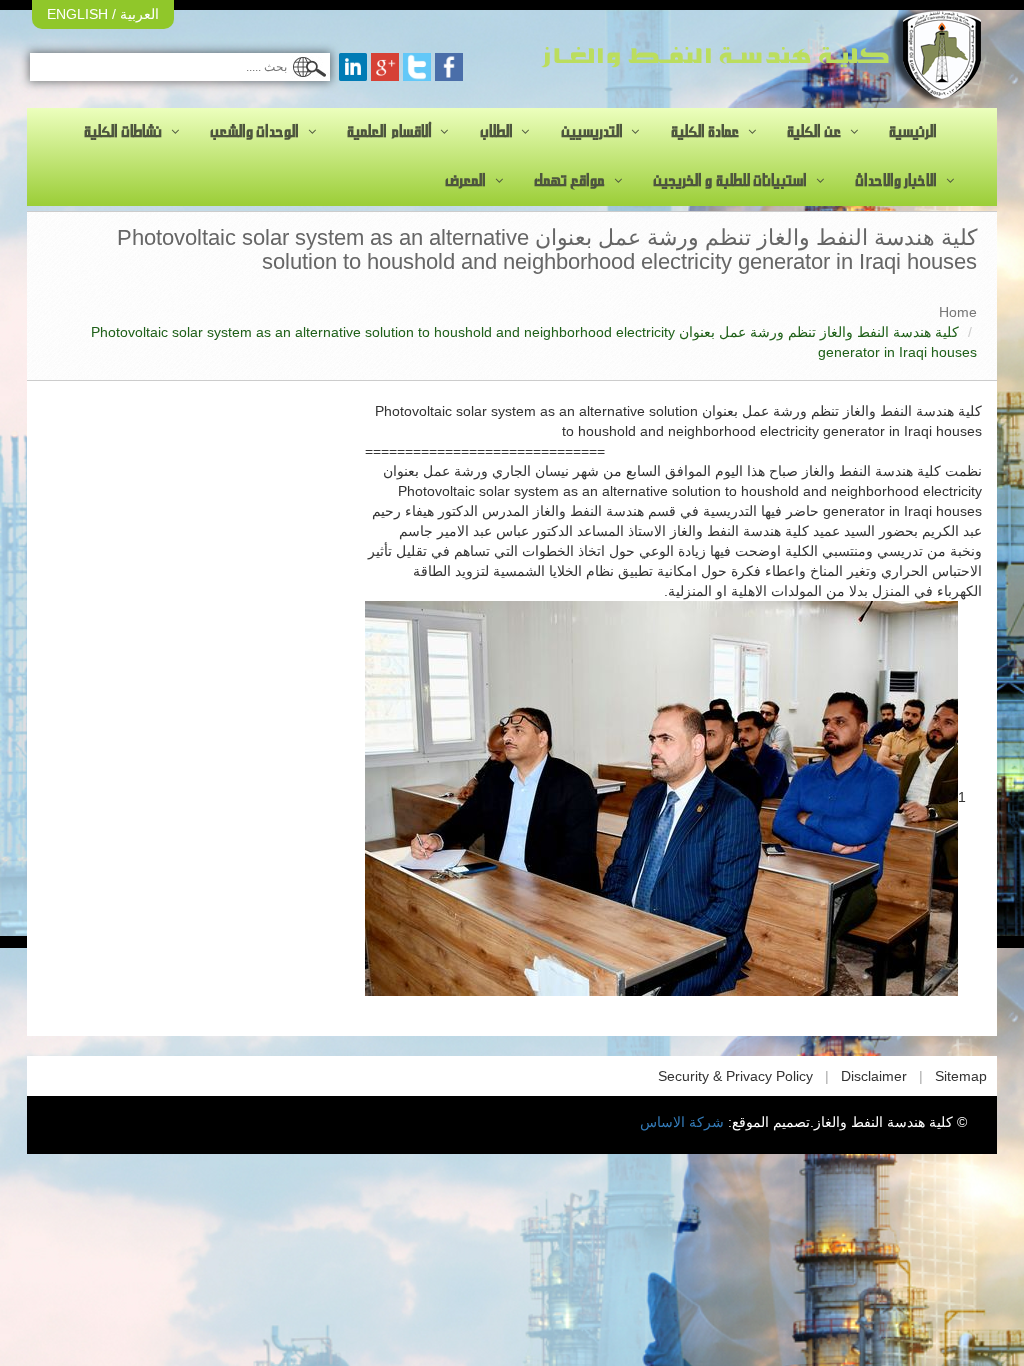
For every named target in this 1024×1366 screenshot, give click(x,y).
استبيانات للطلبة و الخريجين (730, 181)
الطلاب (496, 132)
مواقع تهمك (569, 181)
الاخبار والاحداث (896, 181)
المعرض (465, 181)
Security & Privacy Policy (735, 1076)
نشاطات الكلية (123, 132)
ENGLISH (77, 14)
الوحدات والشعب (254, 132)
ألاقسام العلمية (389, 132)
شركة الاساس (682, 1122)
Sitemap (961, 1076)
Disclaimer (874, 1076)
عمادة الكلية (705, 132)
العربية (137, 14)
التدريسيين (592, 132)
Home (958, 312)
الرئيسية (913, 132)
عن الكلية (814, 132)
